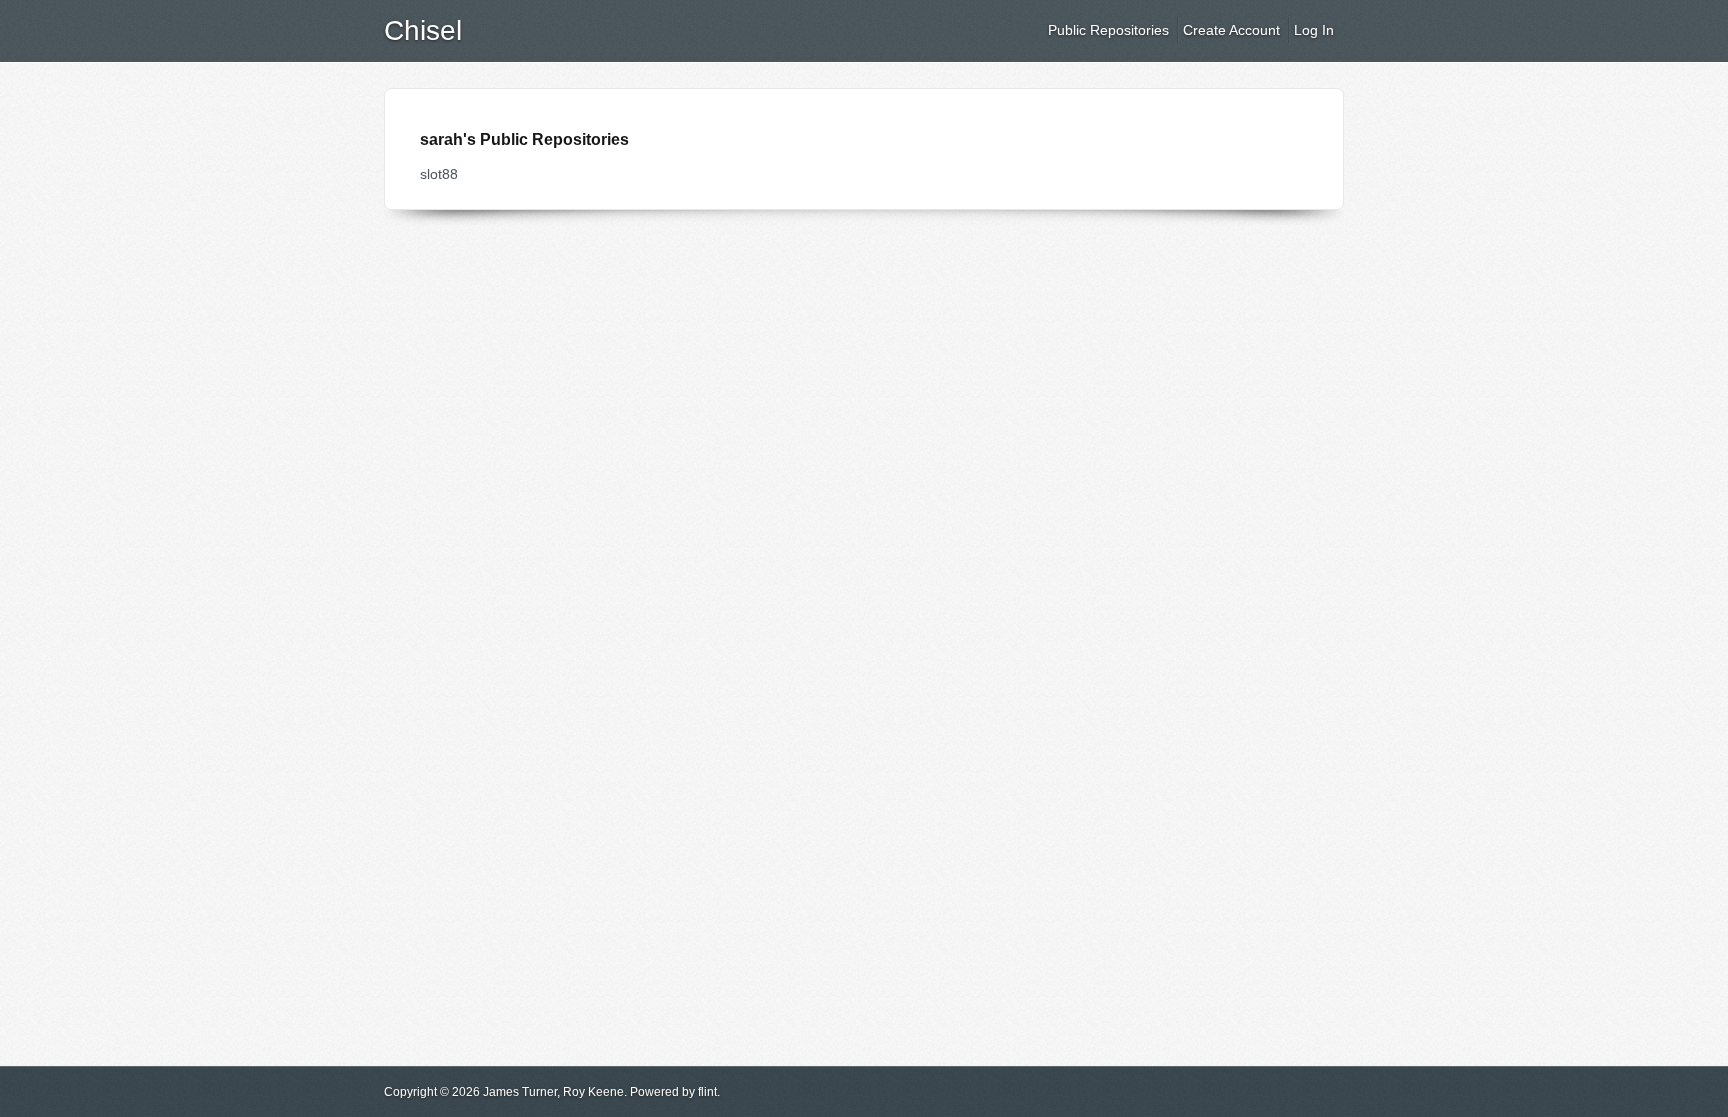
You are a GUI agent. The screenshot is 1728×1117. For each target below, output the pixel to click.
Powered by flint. (675, 1092)
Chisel (423, 30)
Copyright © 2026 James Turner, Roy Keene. (505, 1092)
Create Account (1231, 30)
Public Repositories (1108, 30)
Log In (1314, 30)
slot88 (439, 174)
